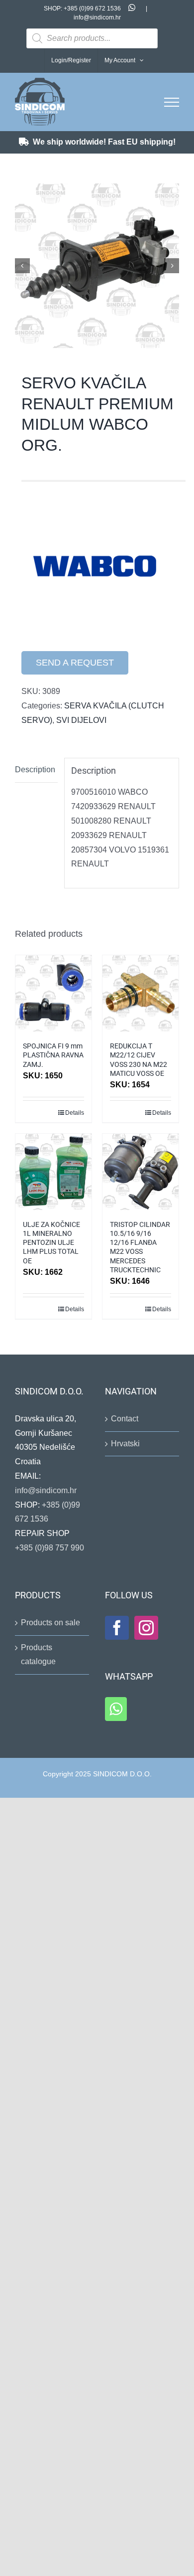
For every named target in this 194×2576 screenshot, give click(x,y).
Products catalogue (38, 1655)
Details (75, 1113)
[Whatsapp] (116, 1709)
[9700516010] (97, 266)
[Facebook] (117, 1628)
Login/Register (71, 60)
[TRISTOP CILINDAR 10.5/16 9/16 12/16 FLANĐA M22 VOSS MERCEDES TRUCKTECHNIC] (141, 1172)
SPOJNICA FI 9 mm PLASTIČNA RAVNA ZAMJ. (53, 1055)
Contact (125, 1419)
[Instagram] (146, 1628)
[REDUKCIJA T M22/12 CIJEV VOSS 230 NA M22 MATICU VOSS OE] (141, 993)
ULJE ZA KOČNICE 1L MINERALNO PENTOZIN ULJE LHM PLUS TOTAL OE (51, 1243)
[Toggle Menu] (172, 102)
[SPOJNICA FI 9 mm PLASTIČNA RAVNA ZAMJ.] (53, 993)
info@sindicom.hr (97, 17)
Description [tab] (35, 770)
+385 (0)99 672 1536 (92, 8)
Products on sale (50, 1623)
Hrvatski (125, 1444)
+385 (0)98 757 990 (49, 1548)
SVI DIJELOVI (81, 720)
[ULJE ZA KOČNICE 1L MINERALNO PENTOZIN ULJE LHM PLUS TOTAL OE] (53, 1172)
